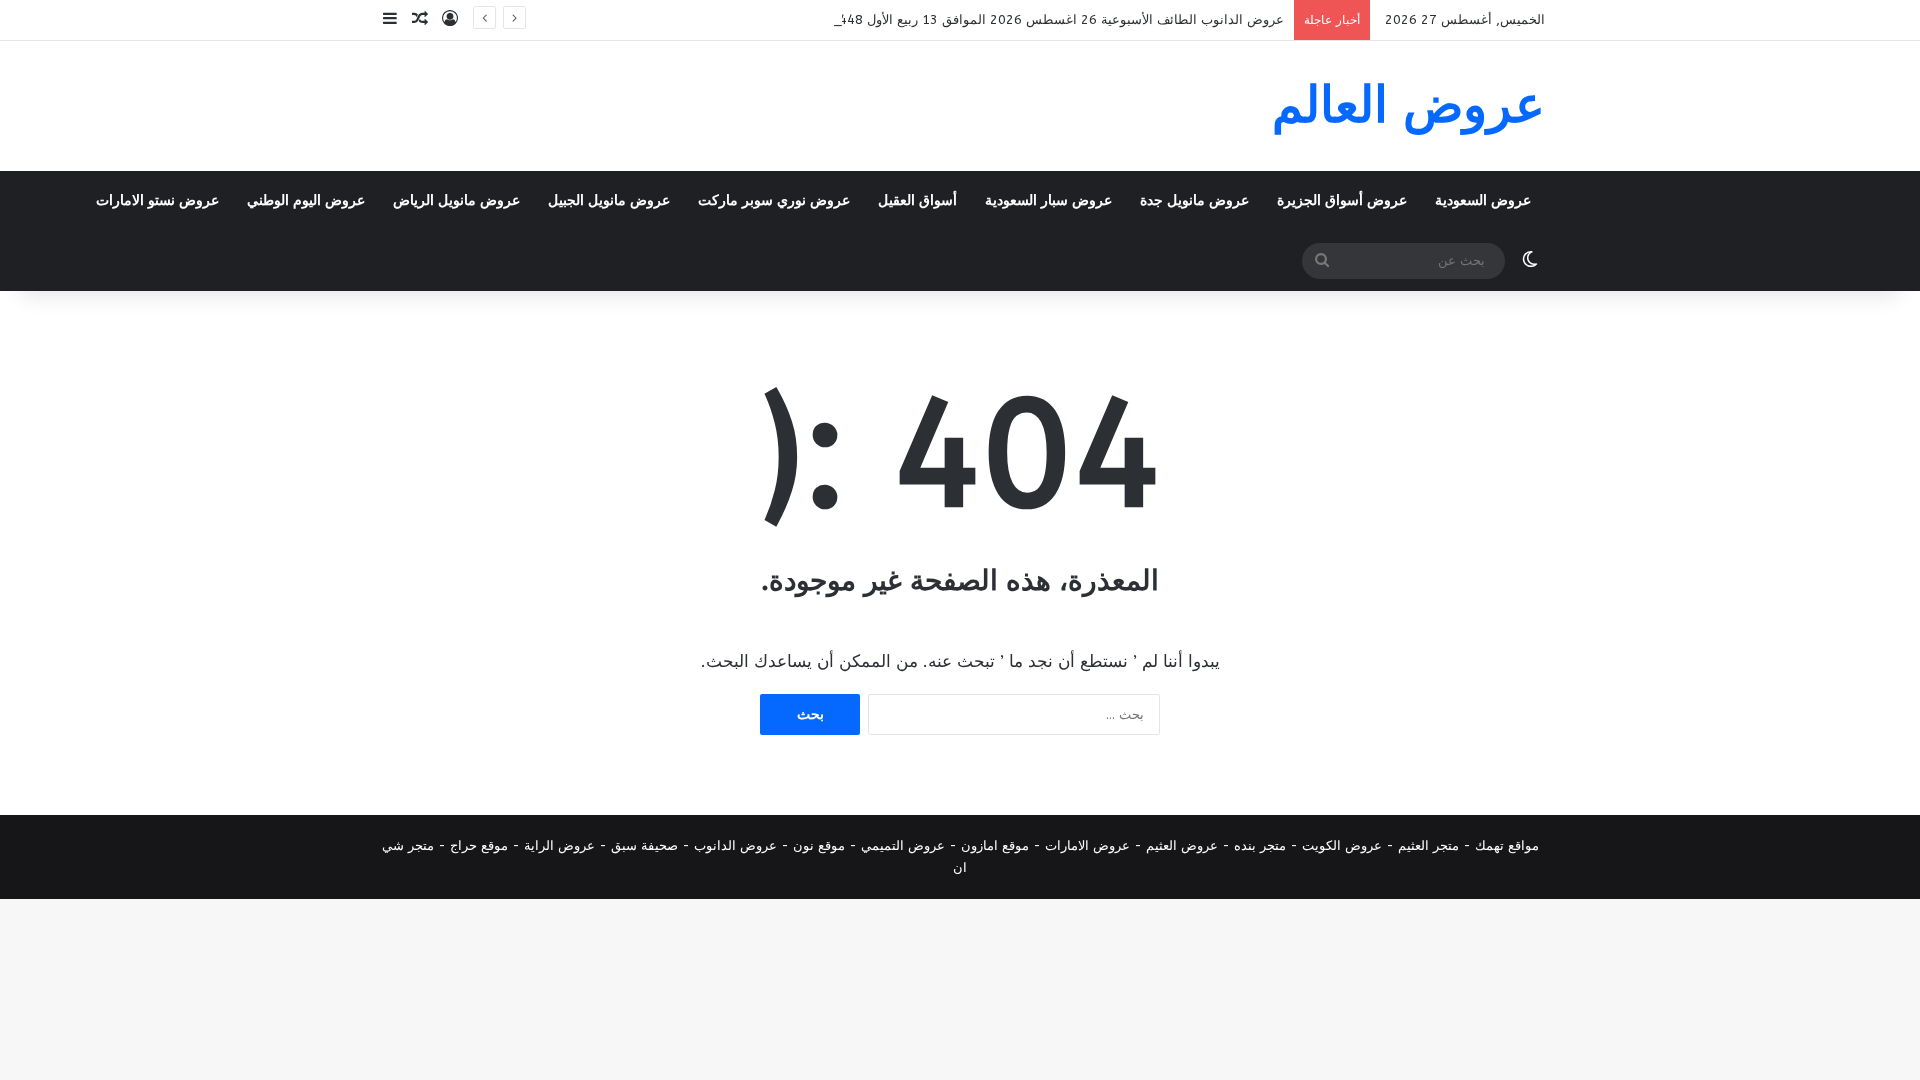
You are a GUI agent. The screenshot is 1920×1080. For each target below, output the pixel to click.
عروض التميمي (903, 845)
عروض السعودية (1483, 200)
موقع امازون (995, 845)
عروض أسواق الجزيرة (1342, 200)
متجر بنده (1260, 845)
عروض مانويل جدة (1194, 200)
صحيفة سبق (644, 845)
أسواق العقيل (917, 200)
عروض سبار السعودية (1048, 200)
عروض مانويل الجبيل (609, 200)
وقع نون (815, 845)
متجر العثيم (1428, 845)
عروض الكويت (1342, 845)
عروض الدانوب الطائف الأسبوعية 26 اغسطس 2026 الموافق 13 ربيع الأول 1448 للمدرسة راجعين (1011, 19)
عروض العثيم (1182, 845)
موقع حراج (479, 845)
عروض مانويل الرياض (456, 200)
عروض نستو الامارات (157, 200)
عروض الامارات (1087, 845)
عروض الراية (559, 845)
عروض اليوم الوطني (306, 200)
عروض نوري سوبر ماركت (774, 200)
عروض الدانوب (735, 845)
